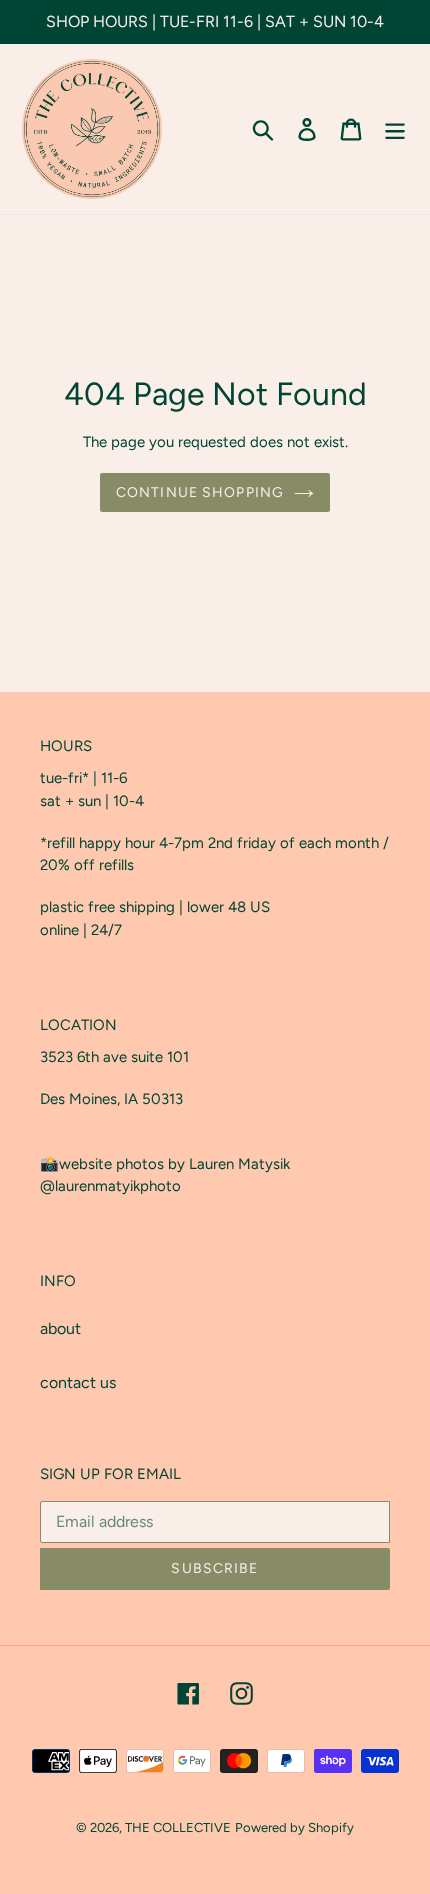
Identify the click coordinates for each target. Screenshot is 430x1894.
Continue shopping (200, 492)
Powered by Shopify (294, 1827)
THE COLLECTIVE (178, 1827)
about (60, 1328)
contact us (78, 1382)
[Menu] (395, 129)
